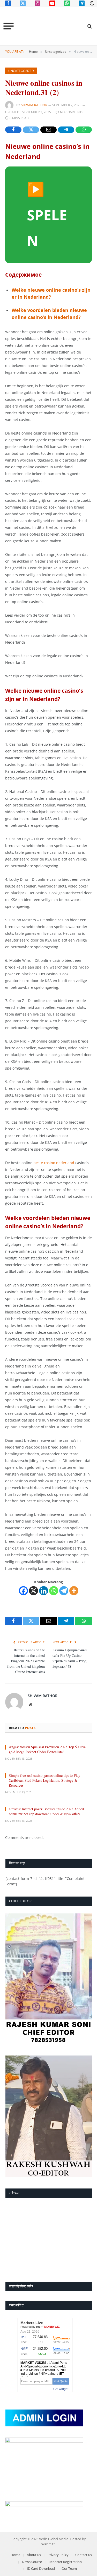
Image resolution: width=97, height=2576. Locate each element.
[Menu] (9, 26)
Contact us (84, 2555)
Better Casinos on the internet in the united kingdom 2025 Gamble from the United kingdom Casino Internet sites (26, 1661)
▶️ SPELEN (47, 215)
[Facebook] (23, 1591)
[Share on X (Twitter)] (31, 130)
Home (15, 2555)
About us (34, 2555)
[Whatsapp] (54, 1591)
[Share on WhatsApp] (84, 130)
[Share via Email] (48, 130)
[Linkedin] (44, 1591)
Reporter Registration (65, 2562)
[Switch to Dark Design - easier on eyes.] (91, 3)
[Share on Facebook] (13, 130)
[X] (33, 1591)
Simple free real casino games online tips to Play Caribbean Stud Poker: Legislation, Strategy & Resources (44, 1780)
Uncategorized (21, 71)
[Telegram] (64, 1591)
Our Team (69, 2568)
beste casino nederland (54, 1163)
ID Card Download (41, 2568)
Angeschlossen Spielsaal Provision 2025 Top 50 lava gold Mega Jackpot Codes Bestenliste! (47, 1749)
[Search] (89, 26)
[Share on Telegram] (66, 130)
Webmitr (48, 2544)
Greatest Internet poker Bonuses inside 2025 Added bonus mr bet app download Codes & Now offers (46, 1811)
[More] (74, 1591)
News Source (32, 2562)
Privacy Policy (58, 2555)
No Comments (72, 112)
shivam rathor (34, 105)
